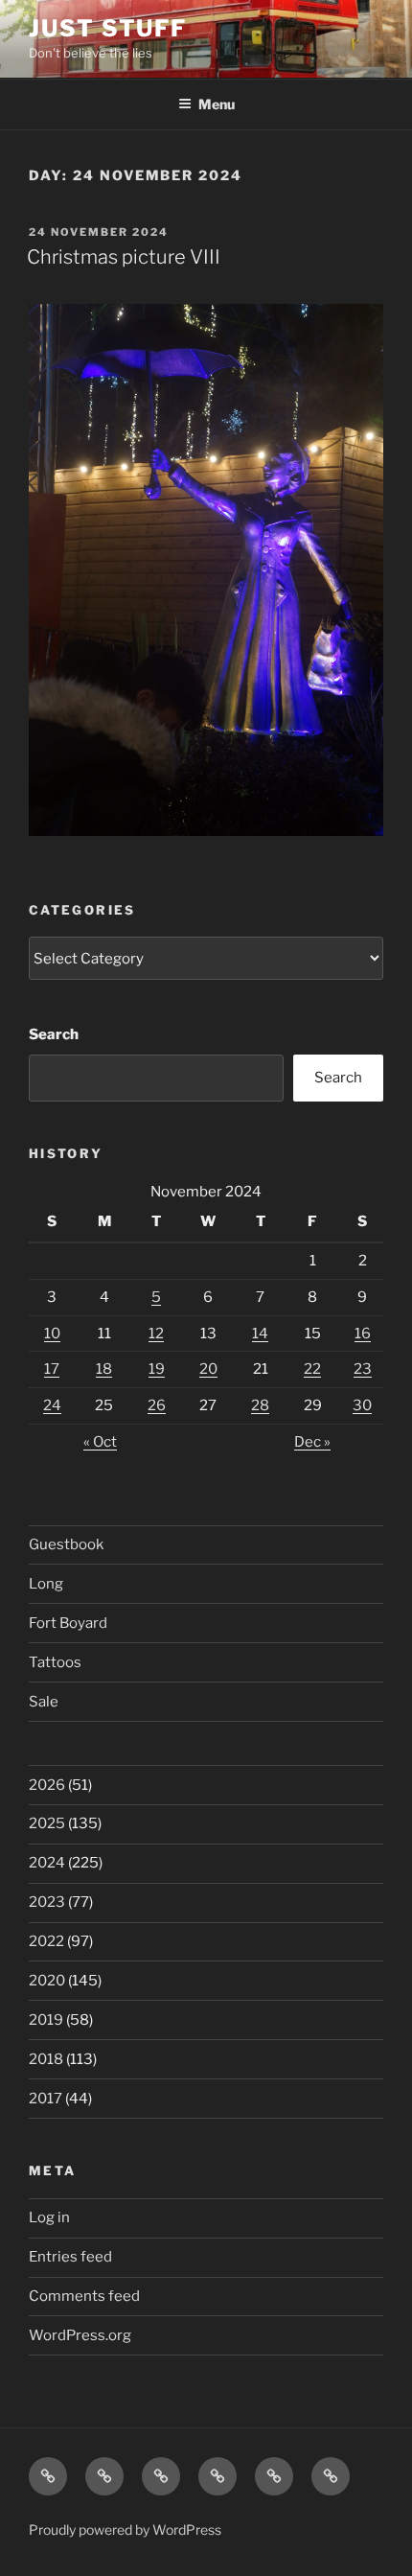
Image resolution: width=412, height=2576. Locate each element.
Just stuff (108, 28)
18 (104, 1369)
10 (52, 1334)
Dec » (312, 1442)
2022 (46, 1941)
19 (157, 1369)
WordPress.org (80, 2335)
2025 (47, 1823)
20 (208, 1369)
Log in (49, 2217)
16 (363, 1334)
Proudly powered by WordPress (125, 2530)
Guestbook (66, 1544)
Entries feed (70, 2257)
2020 (47, 1981)
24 (52, 1405)
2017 (46, 2099)
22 (312, 1369)
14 (260, 1334)
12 (156, 1334)
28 (260, 1405)
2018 (46, 2059)
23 (363, 1369)
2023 (47, 1902)
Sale (44, 1702)
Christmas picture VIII (124, 257)
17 (52, 1369)
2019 (46, 2020)
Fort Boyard (68, 1623)
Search (54, 1034)
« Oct (100, 1442)
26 (157, 1405)
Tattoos (55, 1662)
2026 (47, 1785)
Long (46, 1584)
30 (362, 1405)
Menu (217, 104)
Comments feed (84, 2296)
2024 (47, 1863)
